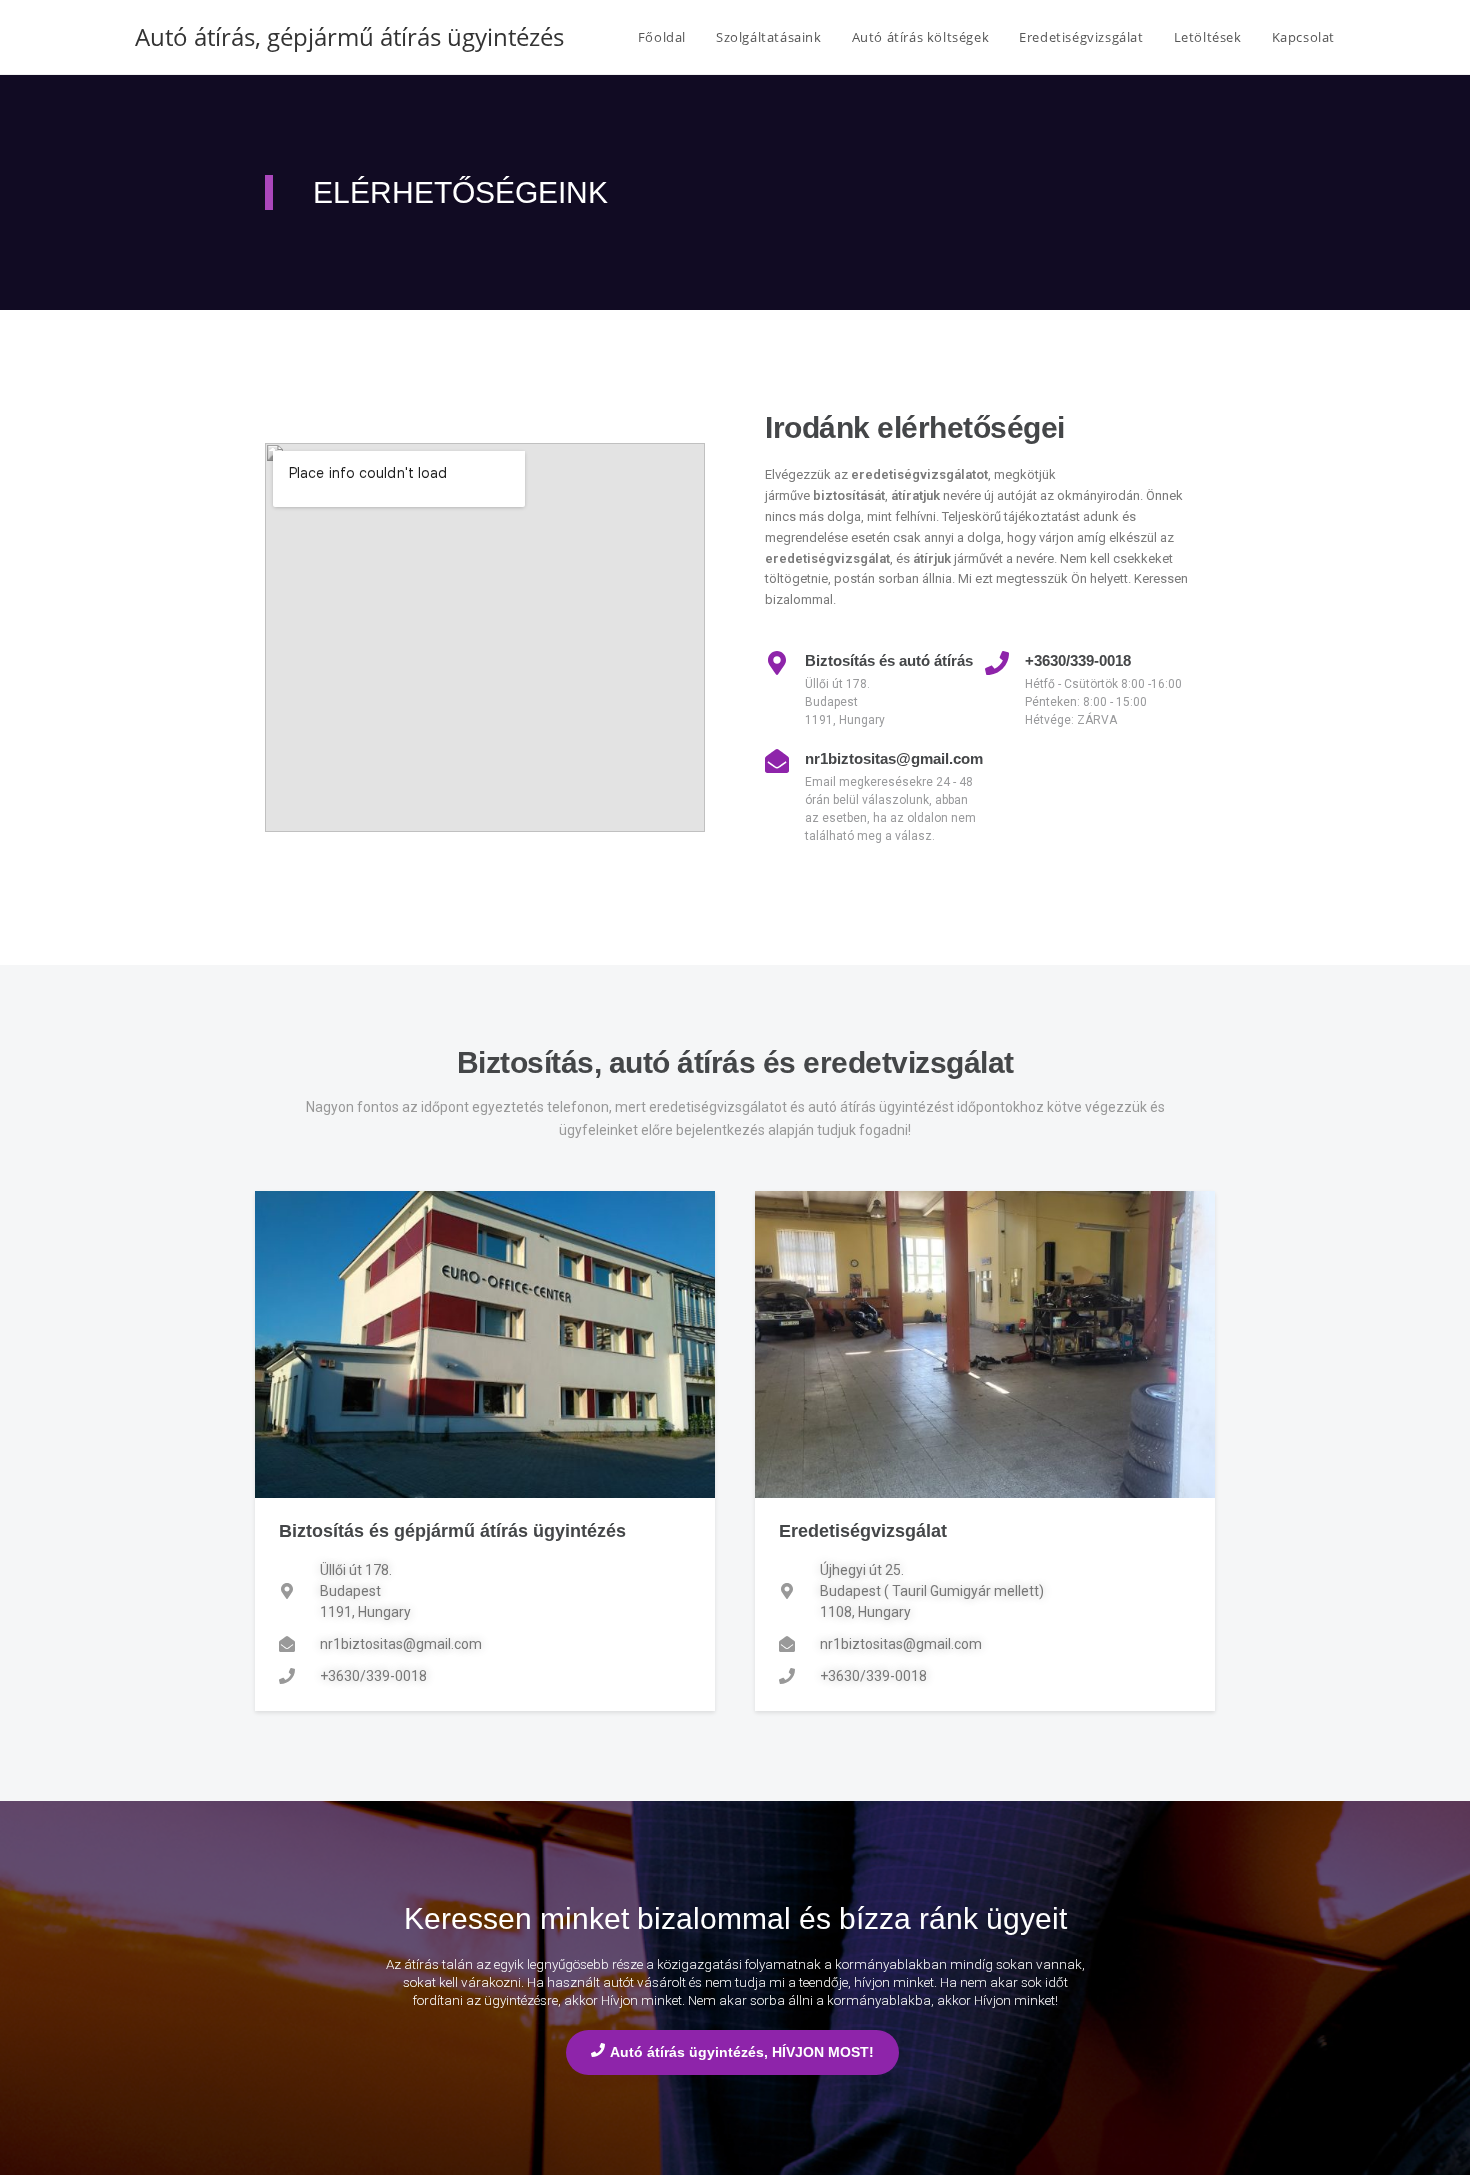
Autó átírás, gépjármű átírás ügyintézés (349, 36)
